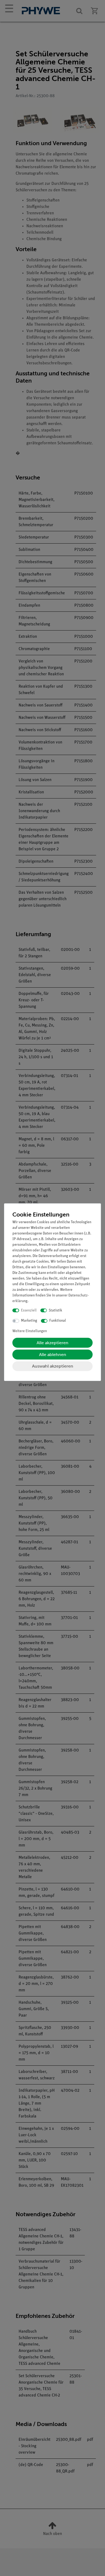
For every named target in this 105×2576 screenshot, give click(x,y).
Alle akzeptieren (52, 1343)
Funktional (58, 1321)
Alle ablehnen (53, 1355)
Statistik (55, 1311)
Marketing (29, 1321)
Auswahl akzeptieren (53, 1366)
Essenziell (29, 1311)
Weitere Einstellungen (30, 1331)
